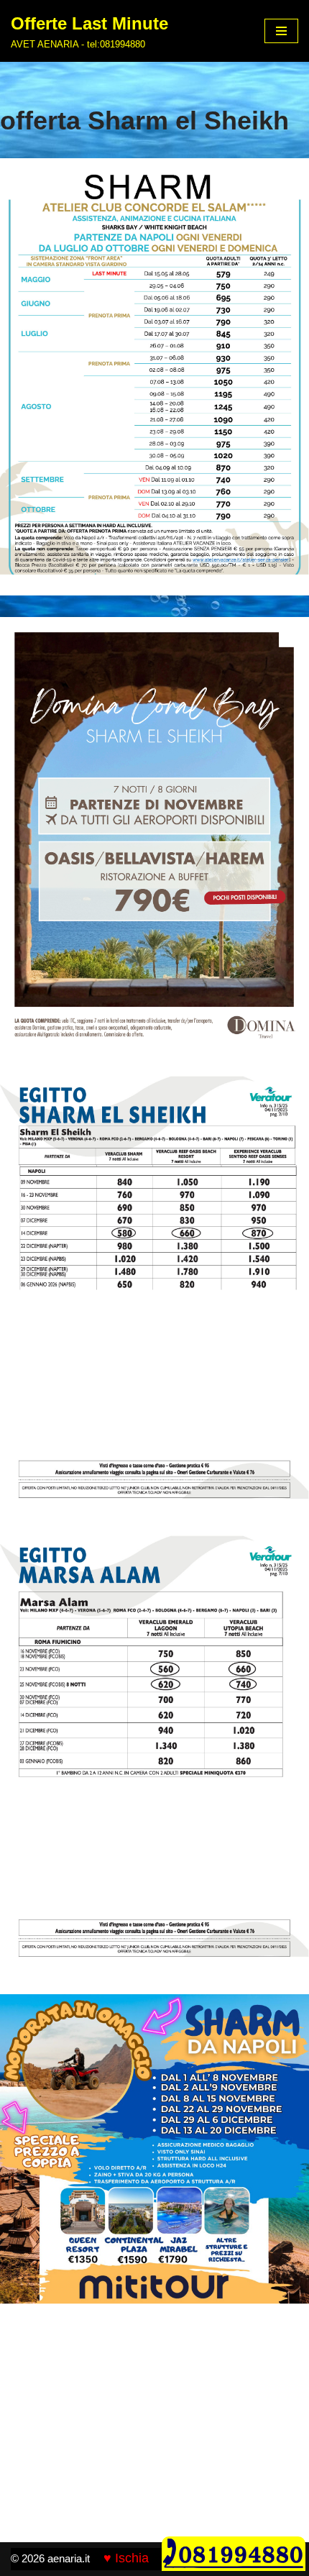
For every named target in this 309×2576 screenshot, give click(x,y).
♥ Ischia (126, 2558)
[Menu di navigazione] (281, 31)
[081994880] (234, 2567)
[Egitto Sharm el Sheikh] (154, 377)
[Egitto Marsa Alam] (154, 1754)
